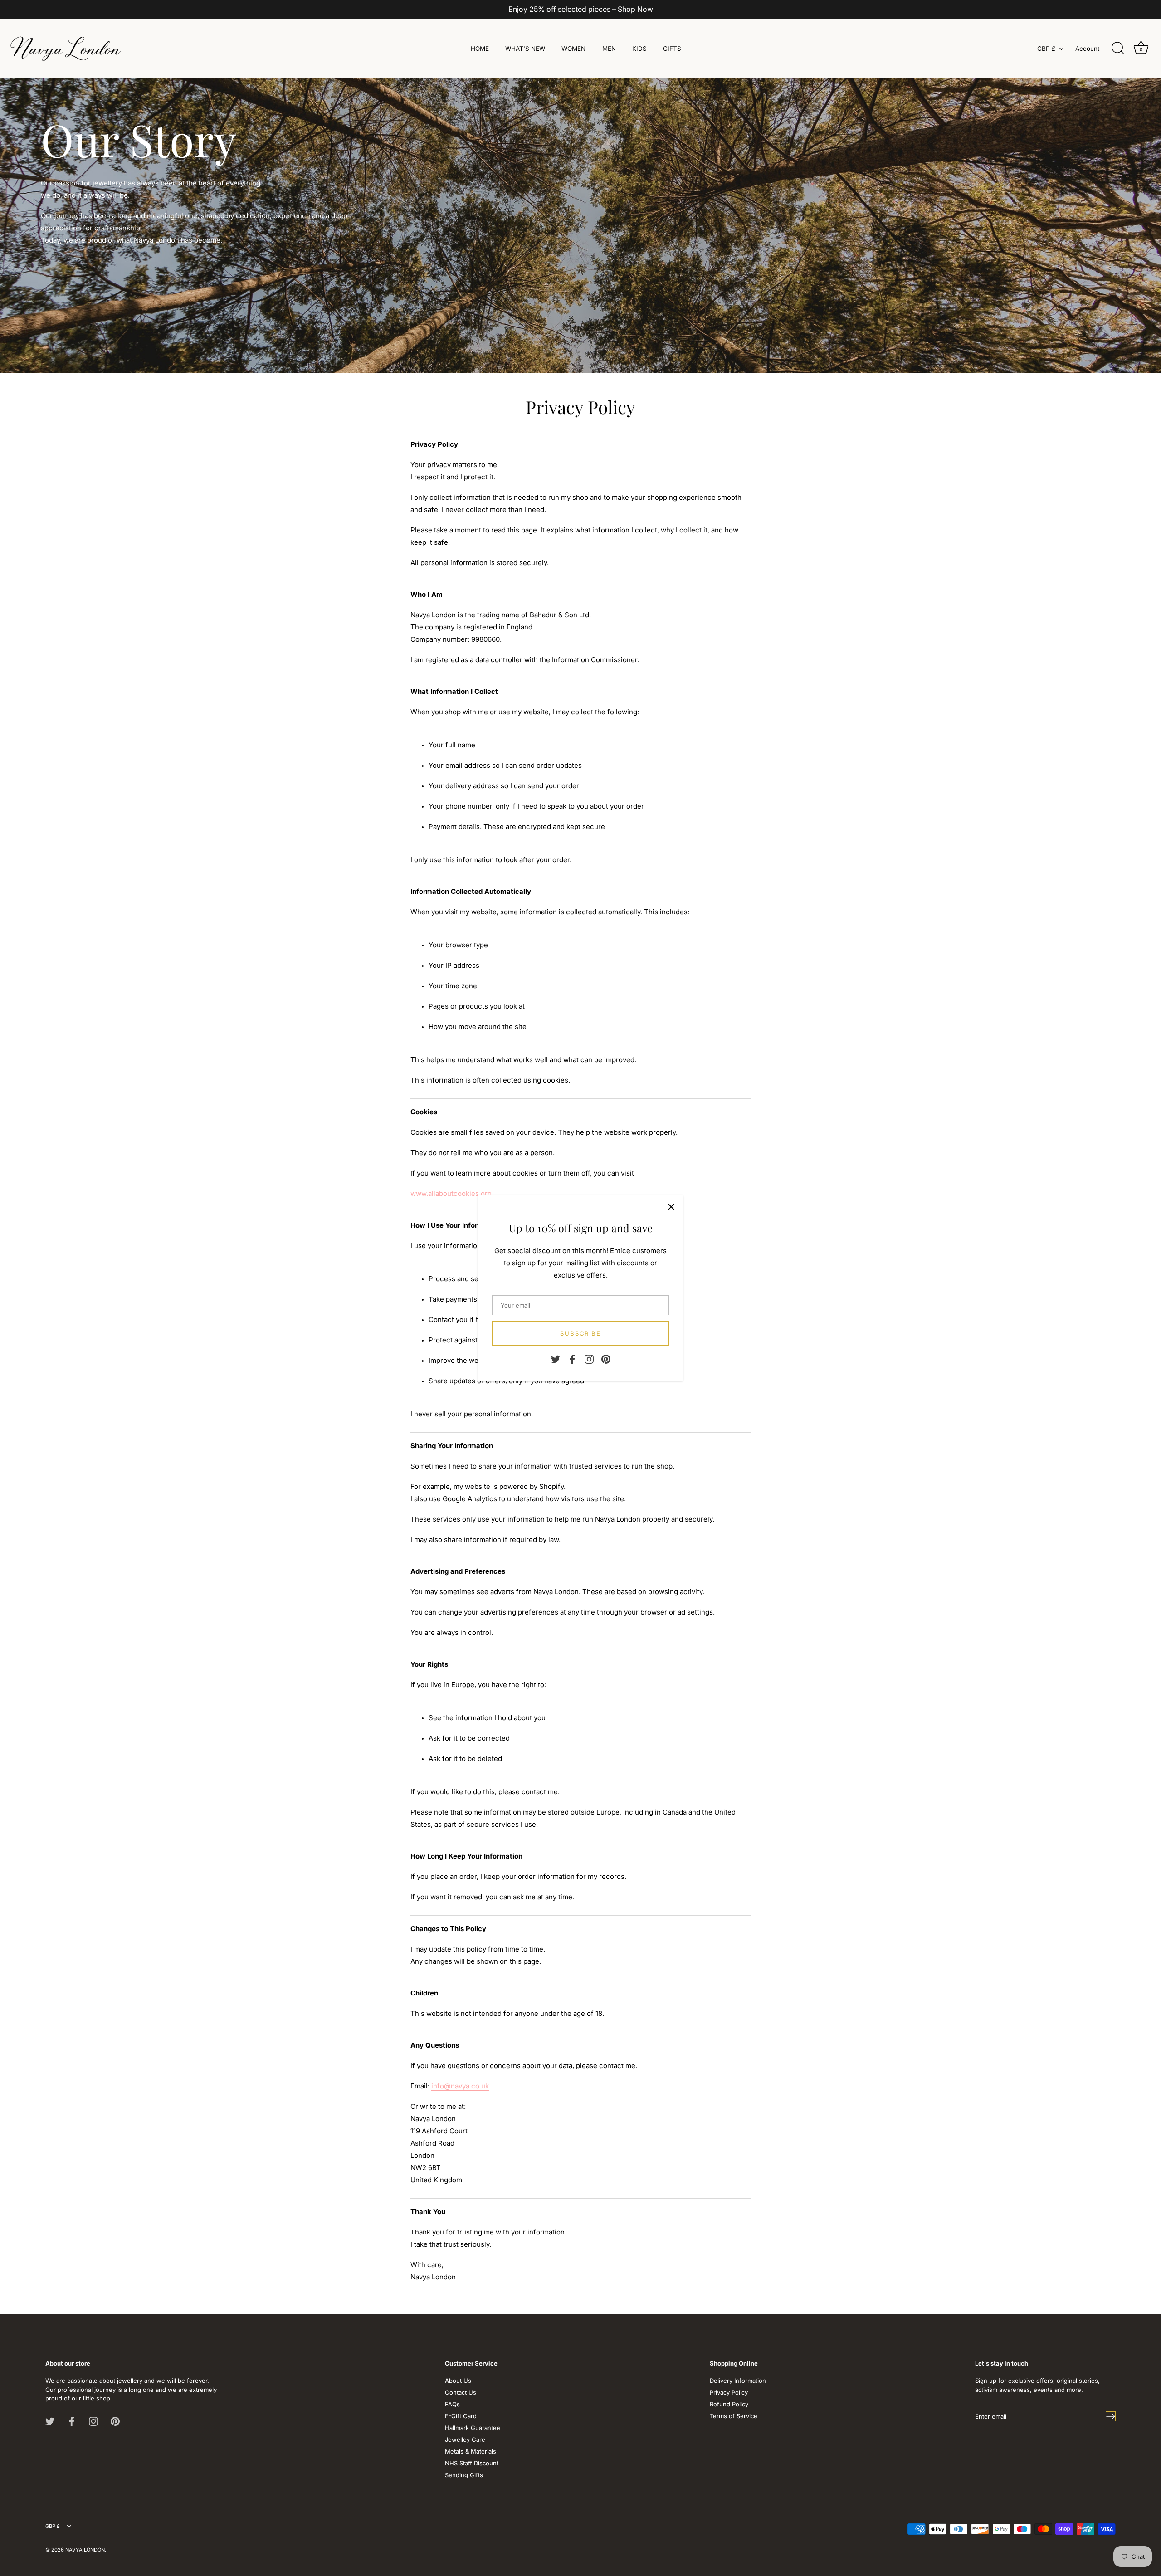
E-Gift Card (461, 2416)
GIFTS (672, 49)
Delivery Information (738, 2381)
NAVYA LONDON (85, 2550)
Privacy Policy (729, 2392)
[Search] (1118, 49)
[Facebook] (572, 1359)
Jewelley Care (465, 2439)
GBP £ (1046, 49)
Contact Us (461, 2392)
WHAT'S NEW (525, 49)
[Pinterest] (606, 1359)
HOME (480, 49)
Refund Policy (729, 2404)
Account (1087, 49)
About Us (458, 2381)
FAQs (452, 2404)
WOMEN (573, 49)
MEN (609, 49)
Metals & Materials (471, 2451)
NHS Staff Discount (472, 2463)
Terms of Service (734, 2416)
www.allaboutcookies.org (451, 1193)
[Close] (671, 1207)
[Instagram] (589, 1359)
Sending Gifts (464, 2475)
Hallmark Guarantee (473, 2428)
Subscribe (581, 1333)
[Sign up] (1111, 2416)
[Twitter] (556, 1359)
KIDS (639, 49)
